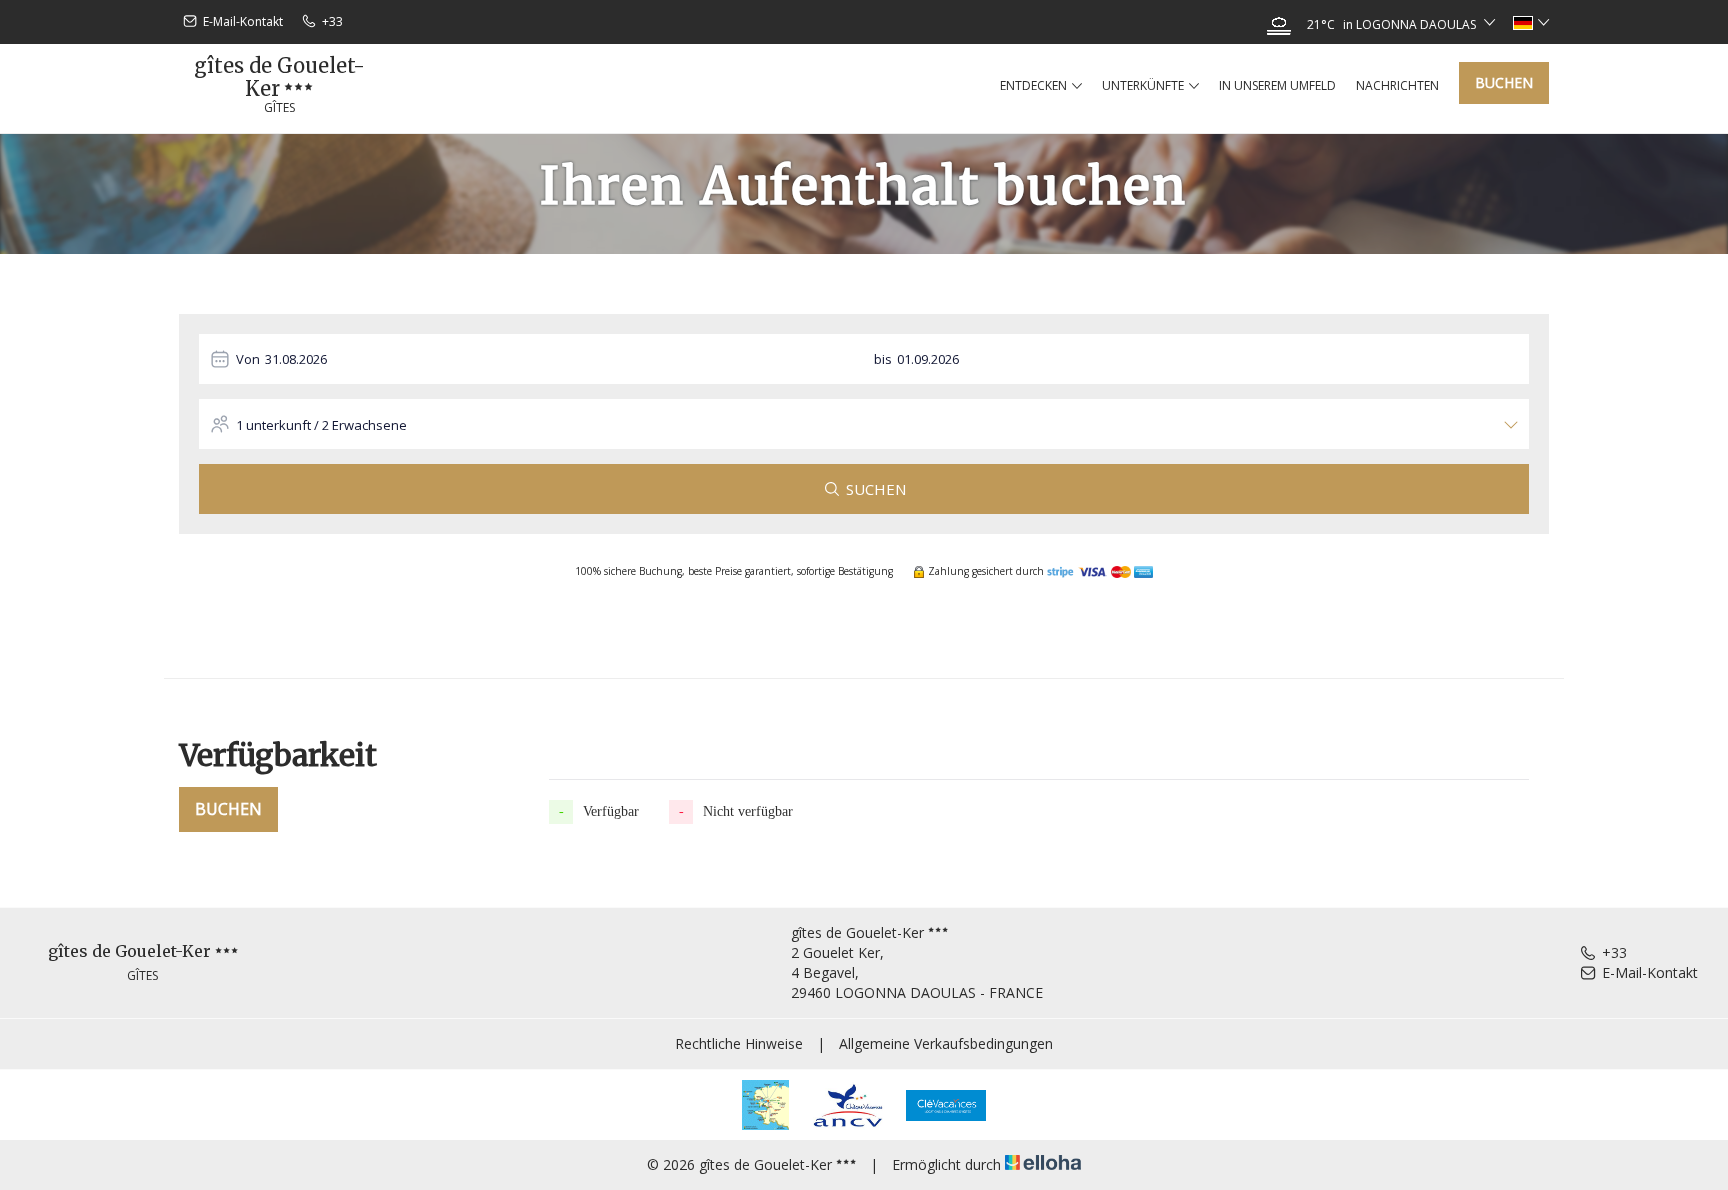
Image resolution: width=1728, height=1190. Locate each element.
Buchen (1504, 82)
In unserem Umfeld (1277, 85)
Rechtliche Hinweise (739, 1043)
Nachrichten (1397, 85)
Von (248, 359)
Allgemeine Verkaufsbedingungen (946, 1043)
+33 (1614, 952)
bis (883, 359)
